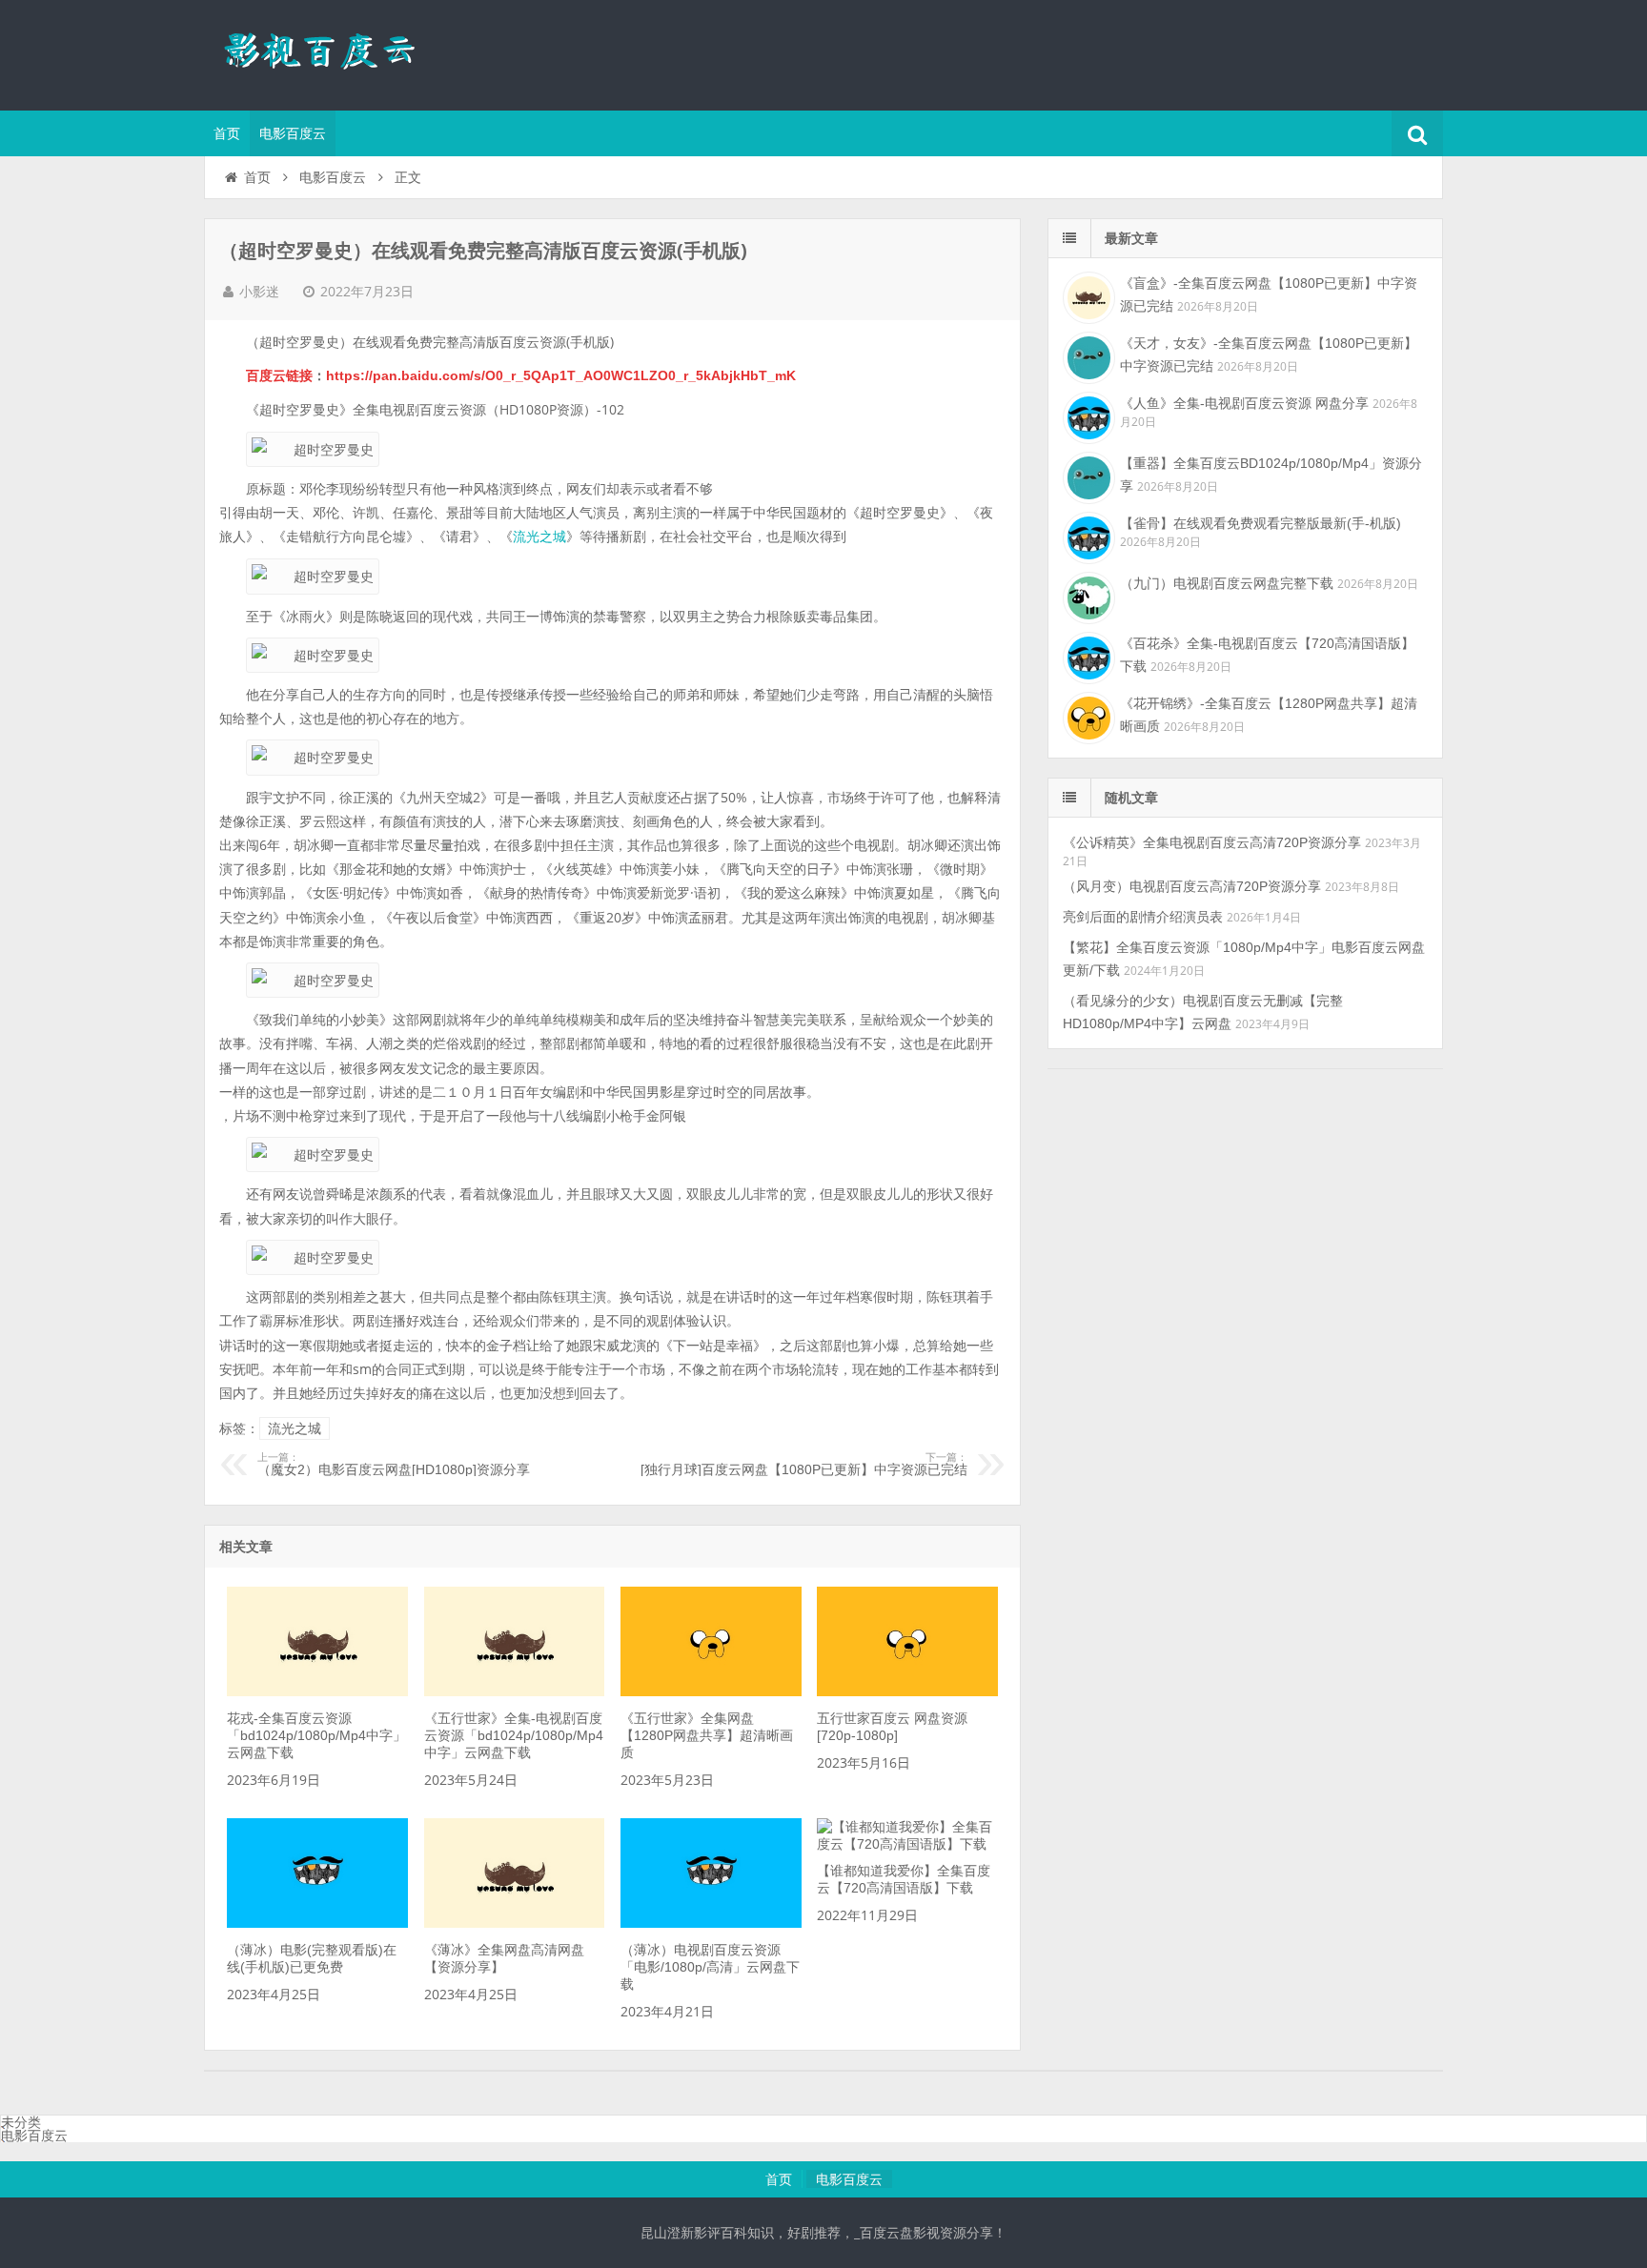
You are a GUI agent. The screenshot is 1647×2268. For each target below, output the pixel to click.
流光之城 (539, 537)
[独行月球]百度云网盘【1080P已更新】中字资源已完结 (804, 1465)
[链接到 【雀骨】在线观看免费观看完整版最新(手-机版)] (1087, 536)
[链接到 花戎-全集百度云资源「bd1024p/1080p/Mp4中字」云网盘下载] (317, 1691)
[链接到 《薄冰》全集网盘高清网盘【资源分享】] (515, 1923)
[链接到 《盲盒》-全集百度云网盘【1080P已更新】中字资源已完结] (1087, 295)
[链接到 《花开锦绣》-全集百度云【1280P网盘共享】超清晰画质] (1087, 716)
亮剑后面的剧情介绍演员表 (1143, 917)
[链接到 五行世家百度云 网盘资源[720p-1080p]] (907, 1691)
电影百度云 (293, 133)
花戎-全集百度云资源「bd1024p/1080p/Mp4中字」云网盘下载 (316, 1735)
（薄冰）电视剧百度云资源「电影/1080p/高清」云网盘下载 (710, 1967)
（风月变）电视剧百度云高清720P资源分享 (1192, 886)
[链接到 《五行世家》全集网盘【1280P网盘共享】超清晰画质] (711, 1691)
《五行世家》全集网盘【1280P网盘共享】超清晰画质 (707, 1735)
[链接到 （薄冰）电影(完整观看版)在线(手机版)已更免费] (317, 1923)
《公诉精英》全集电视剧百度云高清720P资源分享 (1212, 842)
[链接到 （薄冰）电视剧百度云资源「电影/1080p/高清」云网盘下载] (711, 1923)
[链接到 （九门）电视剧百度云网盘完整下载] (1087, 596)
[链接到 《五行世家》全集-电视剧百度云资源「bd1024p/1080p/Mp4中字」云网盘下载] (515, 1691)
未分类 (21, 2122)
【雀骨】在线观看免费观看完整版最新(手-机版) (1261, 523)
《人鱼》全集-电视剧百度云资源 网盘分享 (1244, 403)
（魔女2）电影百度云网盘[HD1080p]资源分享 (394, 1465)
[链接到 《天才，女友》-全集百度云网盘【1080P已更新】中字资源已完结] (1087, 355)
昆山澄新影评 (328, 52)
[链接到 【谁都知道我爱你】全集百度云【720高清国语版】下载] (907, 1844)
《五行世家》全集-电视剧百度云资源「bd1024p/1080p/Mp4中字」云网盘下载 (514, 1735)
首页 (227, 133)
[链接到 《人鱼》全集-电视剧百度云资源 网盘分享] (1087, 415)
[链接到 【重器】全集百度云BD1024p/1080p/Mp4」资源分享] (1087, 476)
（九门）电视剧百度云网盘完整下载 (1227, 583)
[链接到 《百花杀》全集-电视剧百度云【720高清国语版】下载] (1087, 656)
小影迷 (259, 292)
